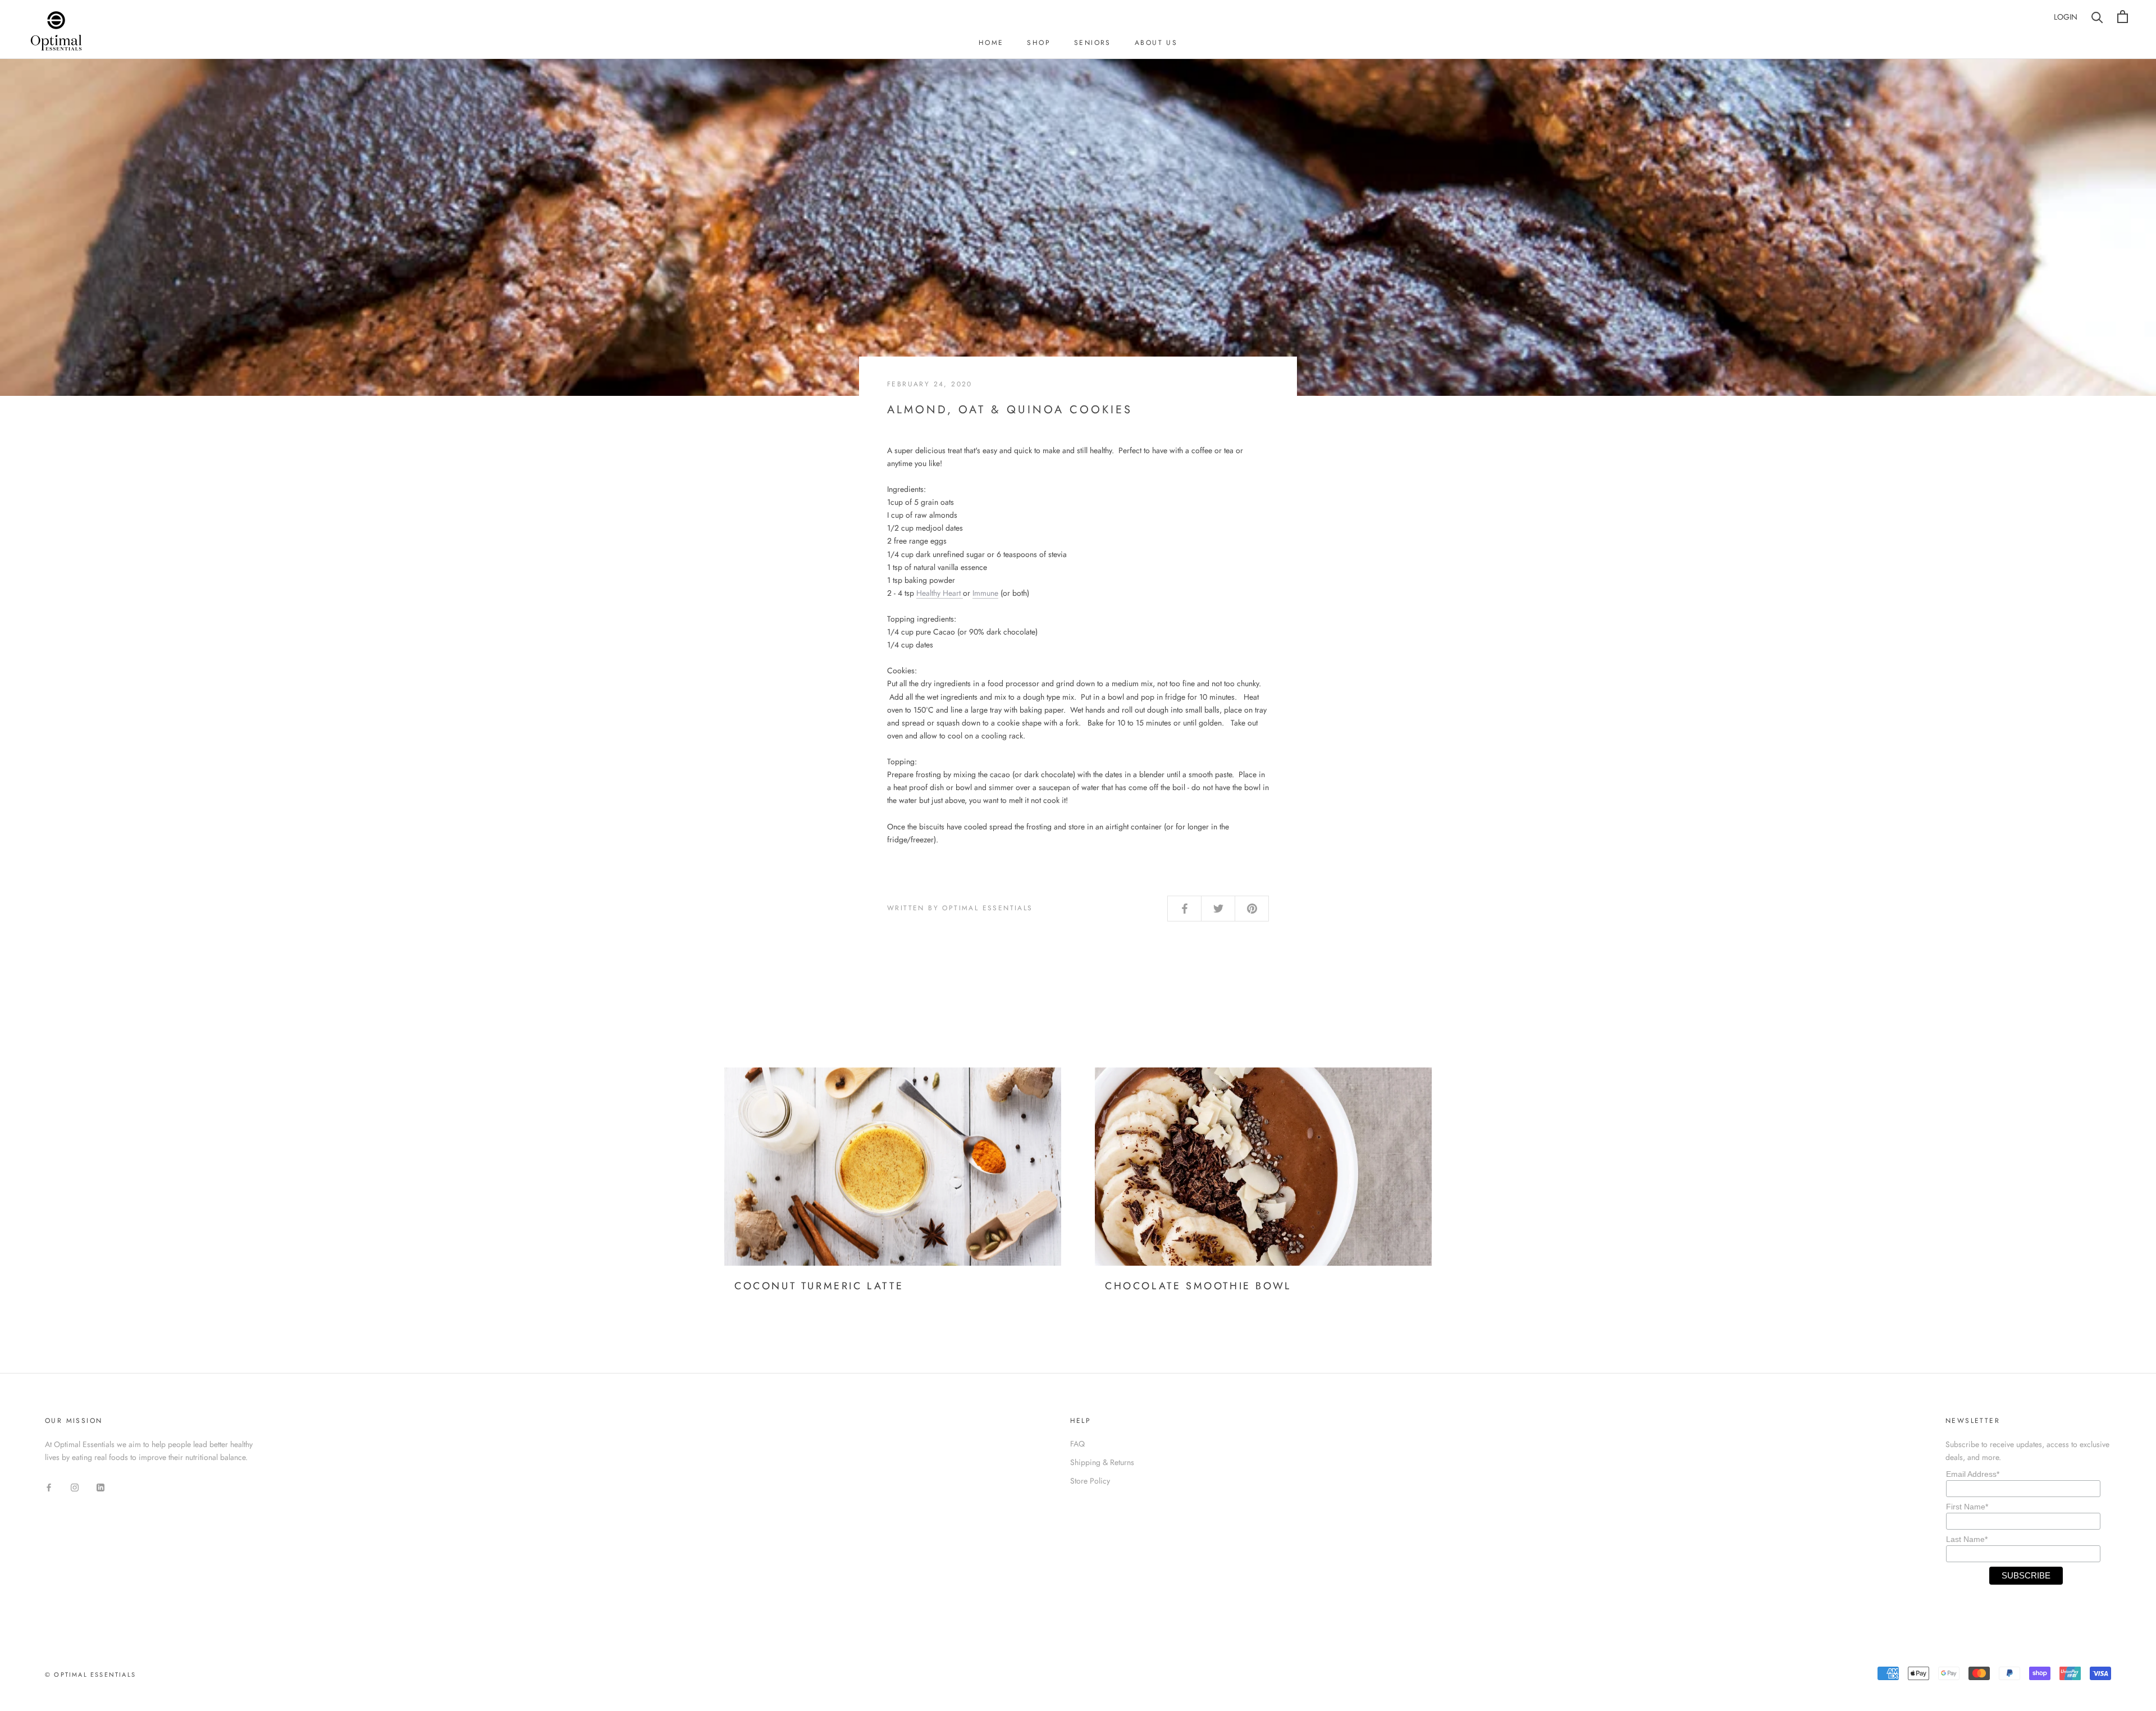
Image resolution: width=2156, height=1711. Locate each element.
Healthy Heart (940, 593)
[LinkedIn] (101, 1487)
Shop (1039, 43)
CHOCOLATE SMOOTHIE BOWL (1198, 1286)
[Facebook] (49, 1487)
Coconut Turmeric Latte (819, 1286)
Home (991, 43)
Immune (985, 593)
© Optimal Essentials (90, 1675)
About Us (1156, 43)
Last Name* (1967, 1539)
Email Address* (1973, 1474)
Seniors (1093, 43)
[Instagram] (75, 1487)
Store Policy (1090, 1481)
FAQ (1077, 1444)
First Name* (1967, 1507)
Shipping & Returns (1102, 1462)
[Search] (2097, 17)
